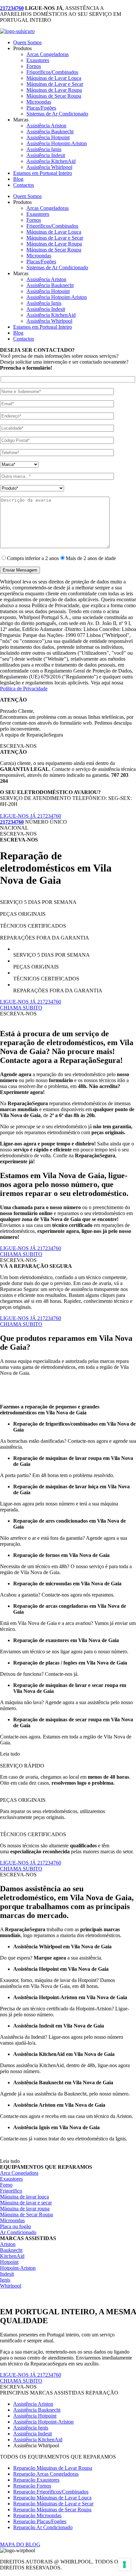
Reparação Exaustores (36, 2480)
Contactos (24, 185)
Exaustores (38, 60)
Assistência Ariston (46, 126)
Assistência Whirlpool (49, 167)
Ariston (8, 2244)
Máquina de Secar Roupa (26, 2214)
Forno (6, 2185)
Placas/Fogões (41, 108)
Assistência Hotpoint (48, 137)
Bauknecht (11, 2250)
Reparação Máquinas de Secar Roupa (52, 2510)
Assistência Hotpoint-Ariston (57, 143)
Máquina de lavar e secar (26, 2203)
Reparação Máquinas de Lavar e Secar (53, 2504)
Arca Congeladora (19, 2173)
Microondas (39, 102)
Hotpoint (9, 2262)
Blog (18, 179)
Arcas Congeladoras (48, 54)
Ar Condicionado (18, 2232)
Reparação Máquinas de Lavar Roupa (53, 2468)
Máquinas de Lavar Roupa (54, 90)
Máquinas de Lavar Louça (54, 78)
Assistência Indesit (46, 155)
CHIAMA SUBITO (21, 1008)
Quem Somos (27, 42)
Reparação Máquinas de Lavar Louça (52, 2498)
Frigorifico (11, 2191)
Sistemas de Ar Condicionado (57, 114)
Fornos (34, 66)
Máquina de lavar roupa (25, 2209)
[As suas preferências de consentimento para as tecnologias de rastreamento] (124, 2564)
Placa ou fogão (16, 2226)
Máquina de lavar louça (24, 2197)
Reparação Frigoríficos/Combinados (51, 2492)
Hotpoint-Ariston (18, 2268)
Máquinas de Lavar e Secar (55, 84)
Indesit (7, 2274)
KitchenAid (12, 2256)
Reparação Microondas (37, 2515)
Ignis (5, 2280)
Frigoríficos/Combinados (52, 72)
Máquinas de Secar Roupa (54, 96)
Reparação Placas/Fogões (40, 2521)
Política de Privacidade (24, 689)
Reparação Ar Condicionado (43, 2527)
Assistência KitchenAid (51, 161)
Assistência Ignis (44, 149)
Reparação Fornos (32, 2486)
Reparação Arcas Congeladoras (46, 2474)
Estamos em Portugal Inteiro (43, 173)
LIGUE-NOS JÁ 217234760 (31, 816)
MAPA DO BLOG (20, 2544)
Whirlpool (11, 2286)
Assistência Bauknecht (50, 132)
